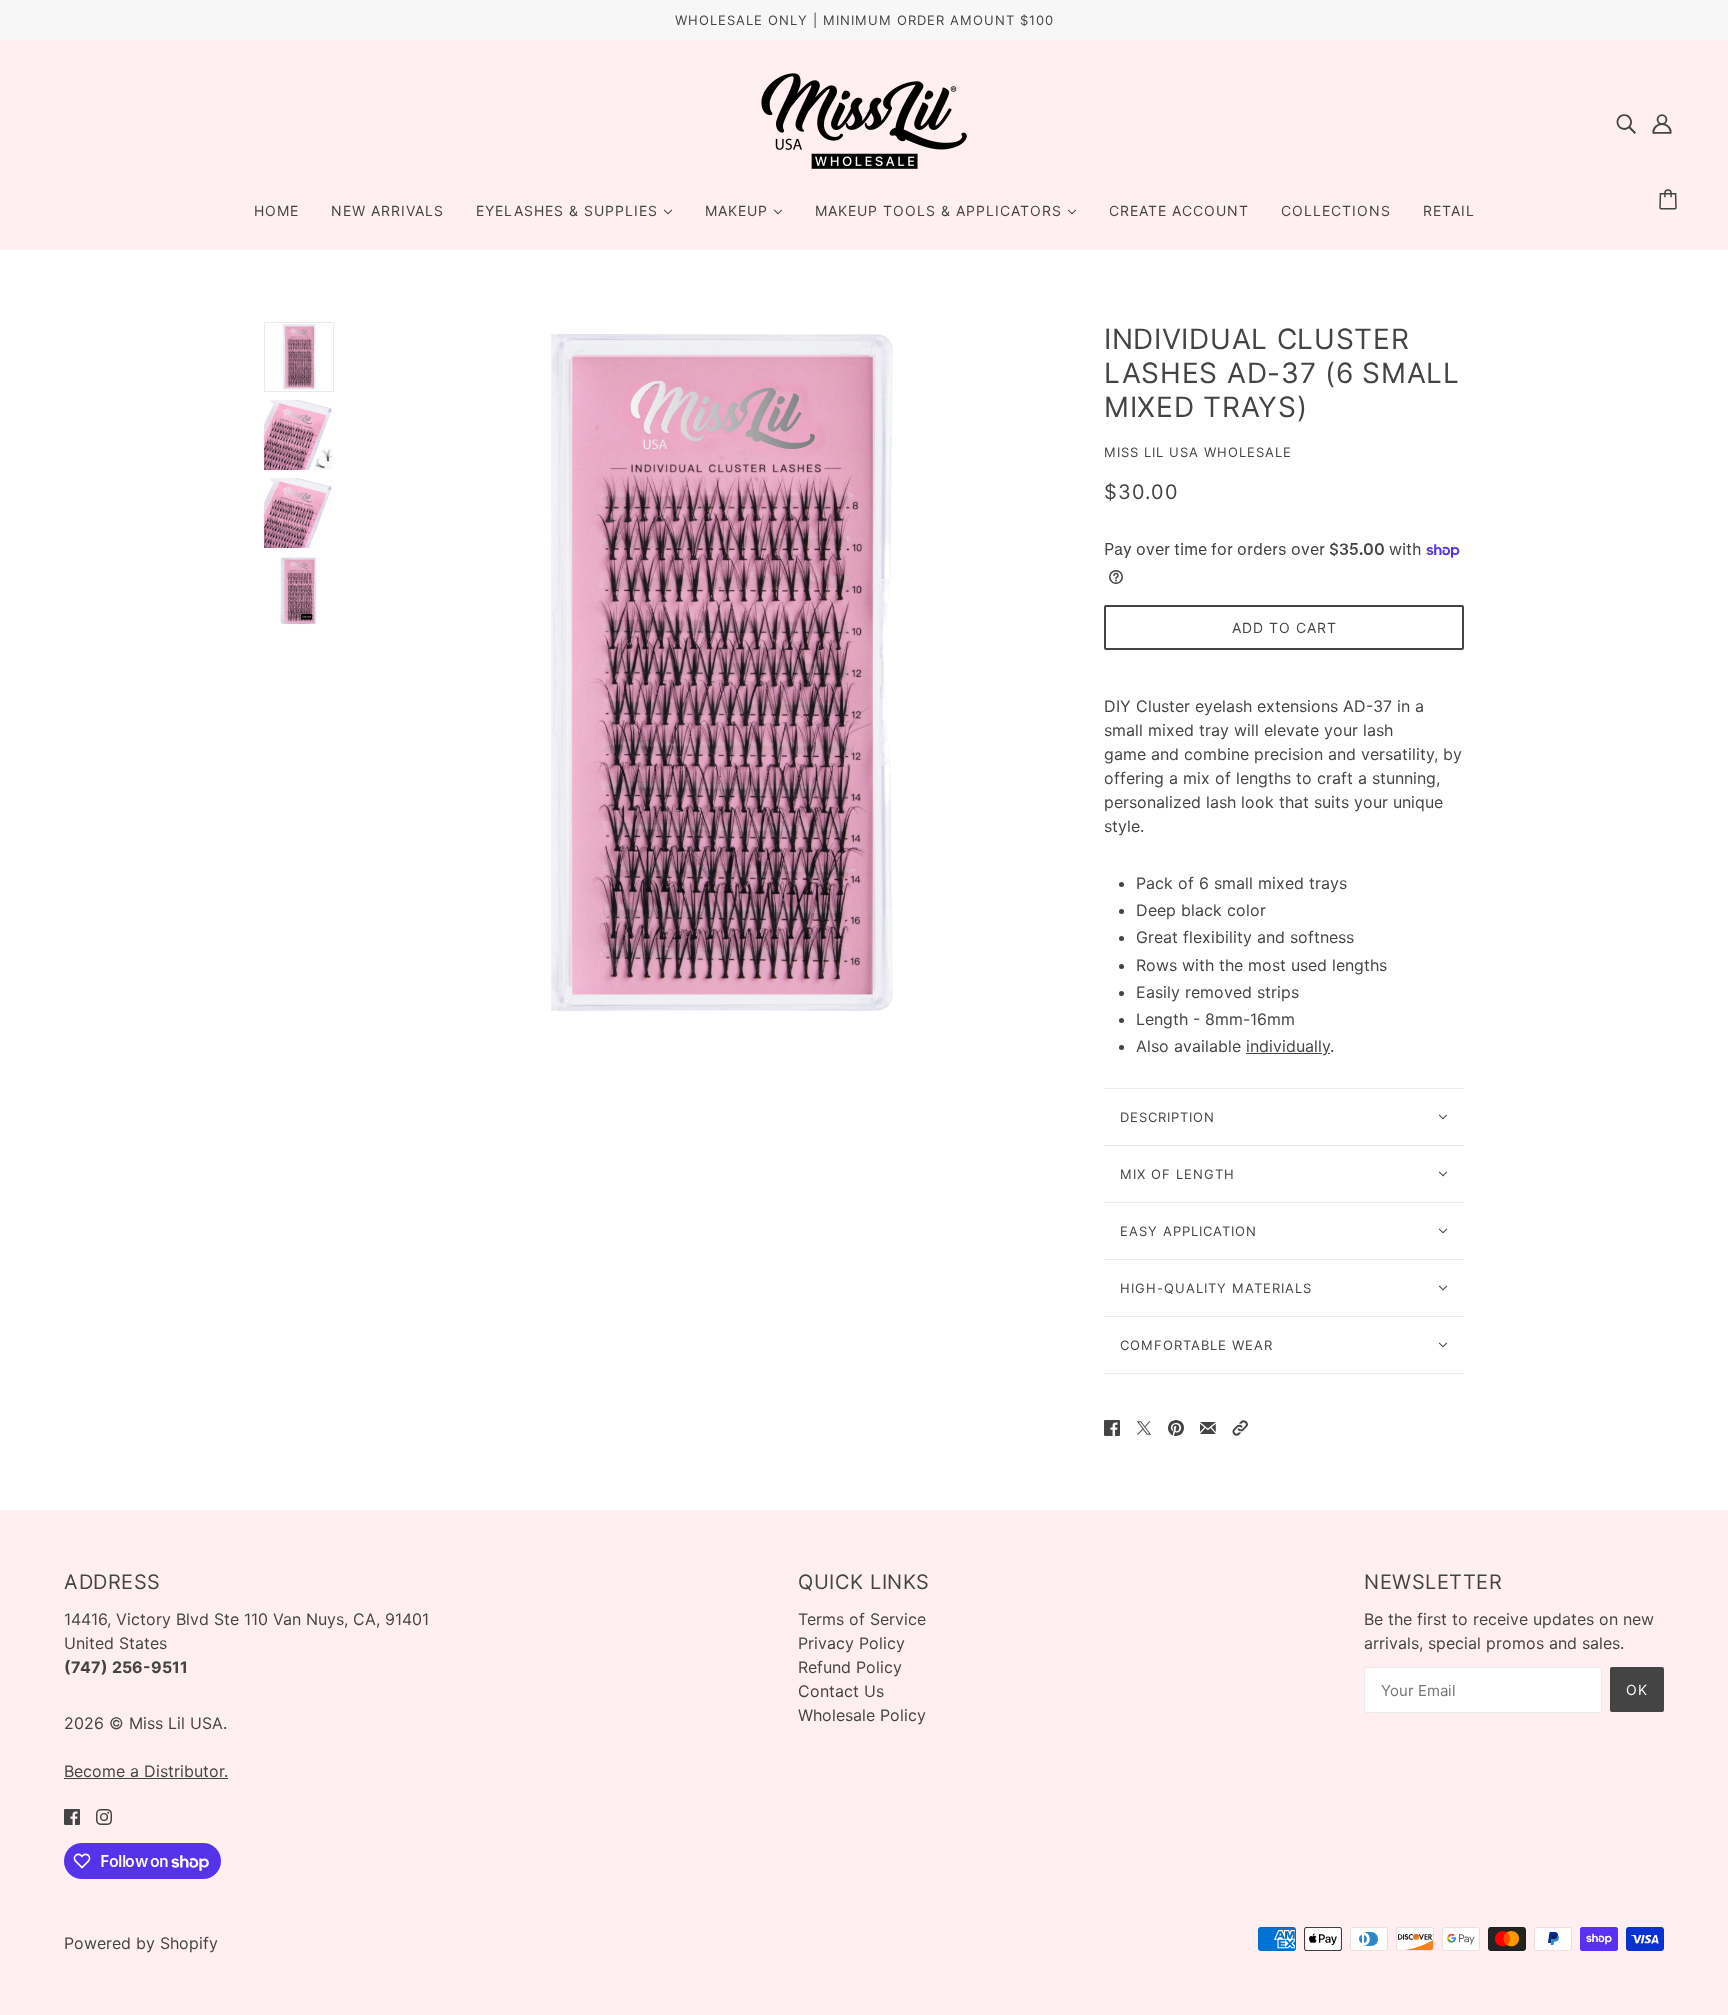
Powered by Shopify (141, 1943)
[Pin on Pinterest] (1176, 1426)
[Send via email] (1208, 1426)
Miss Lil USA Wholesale (1198, 452)
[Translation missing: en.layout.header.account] (1662, 122)
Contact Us (841, 1691)
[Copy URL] (1240, 1426)
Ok (1637, 1689)
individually (1288, 1046)
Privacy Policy (851, 1643)
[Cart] (1671, 200)
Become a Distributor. (146, 1771)
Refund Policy (850, 1667)
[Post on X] (1144, 1426)
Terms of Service (862, 1619)
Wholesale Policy (862, 1715)
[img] (1626, 122)
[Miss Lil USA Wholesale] (864, 165)
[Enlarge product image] (719, 675)
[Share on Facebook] (1112, 1426)
